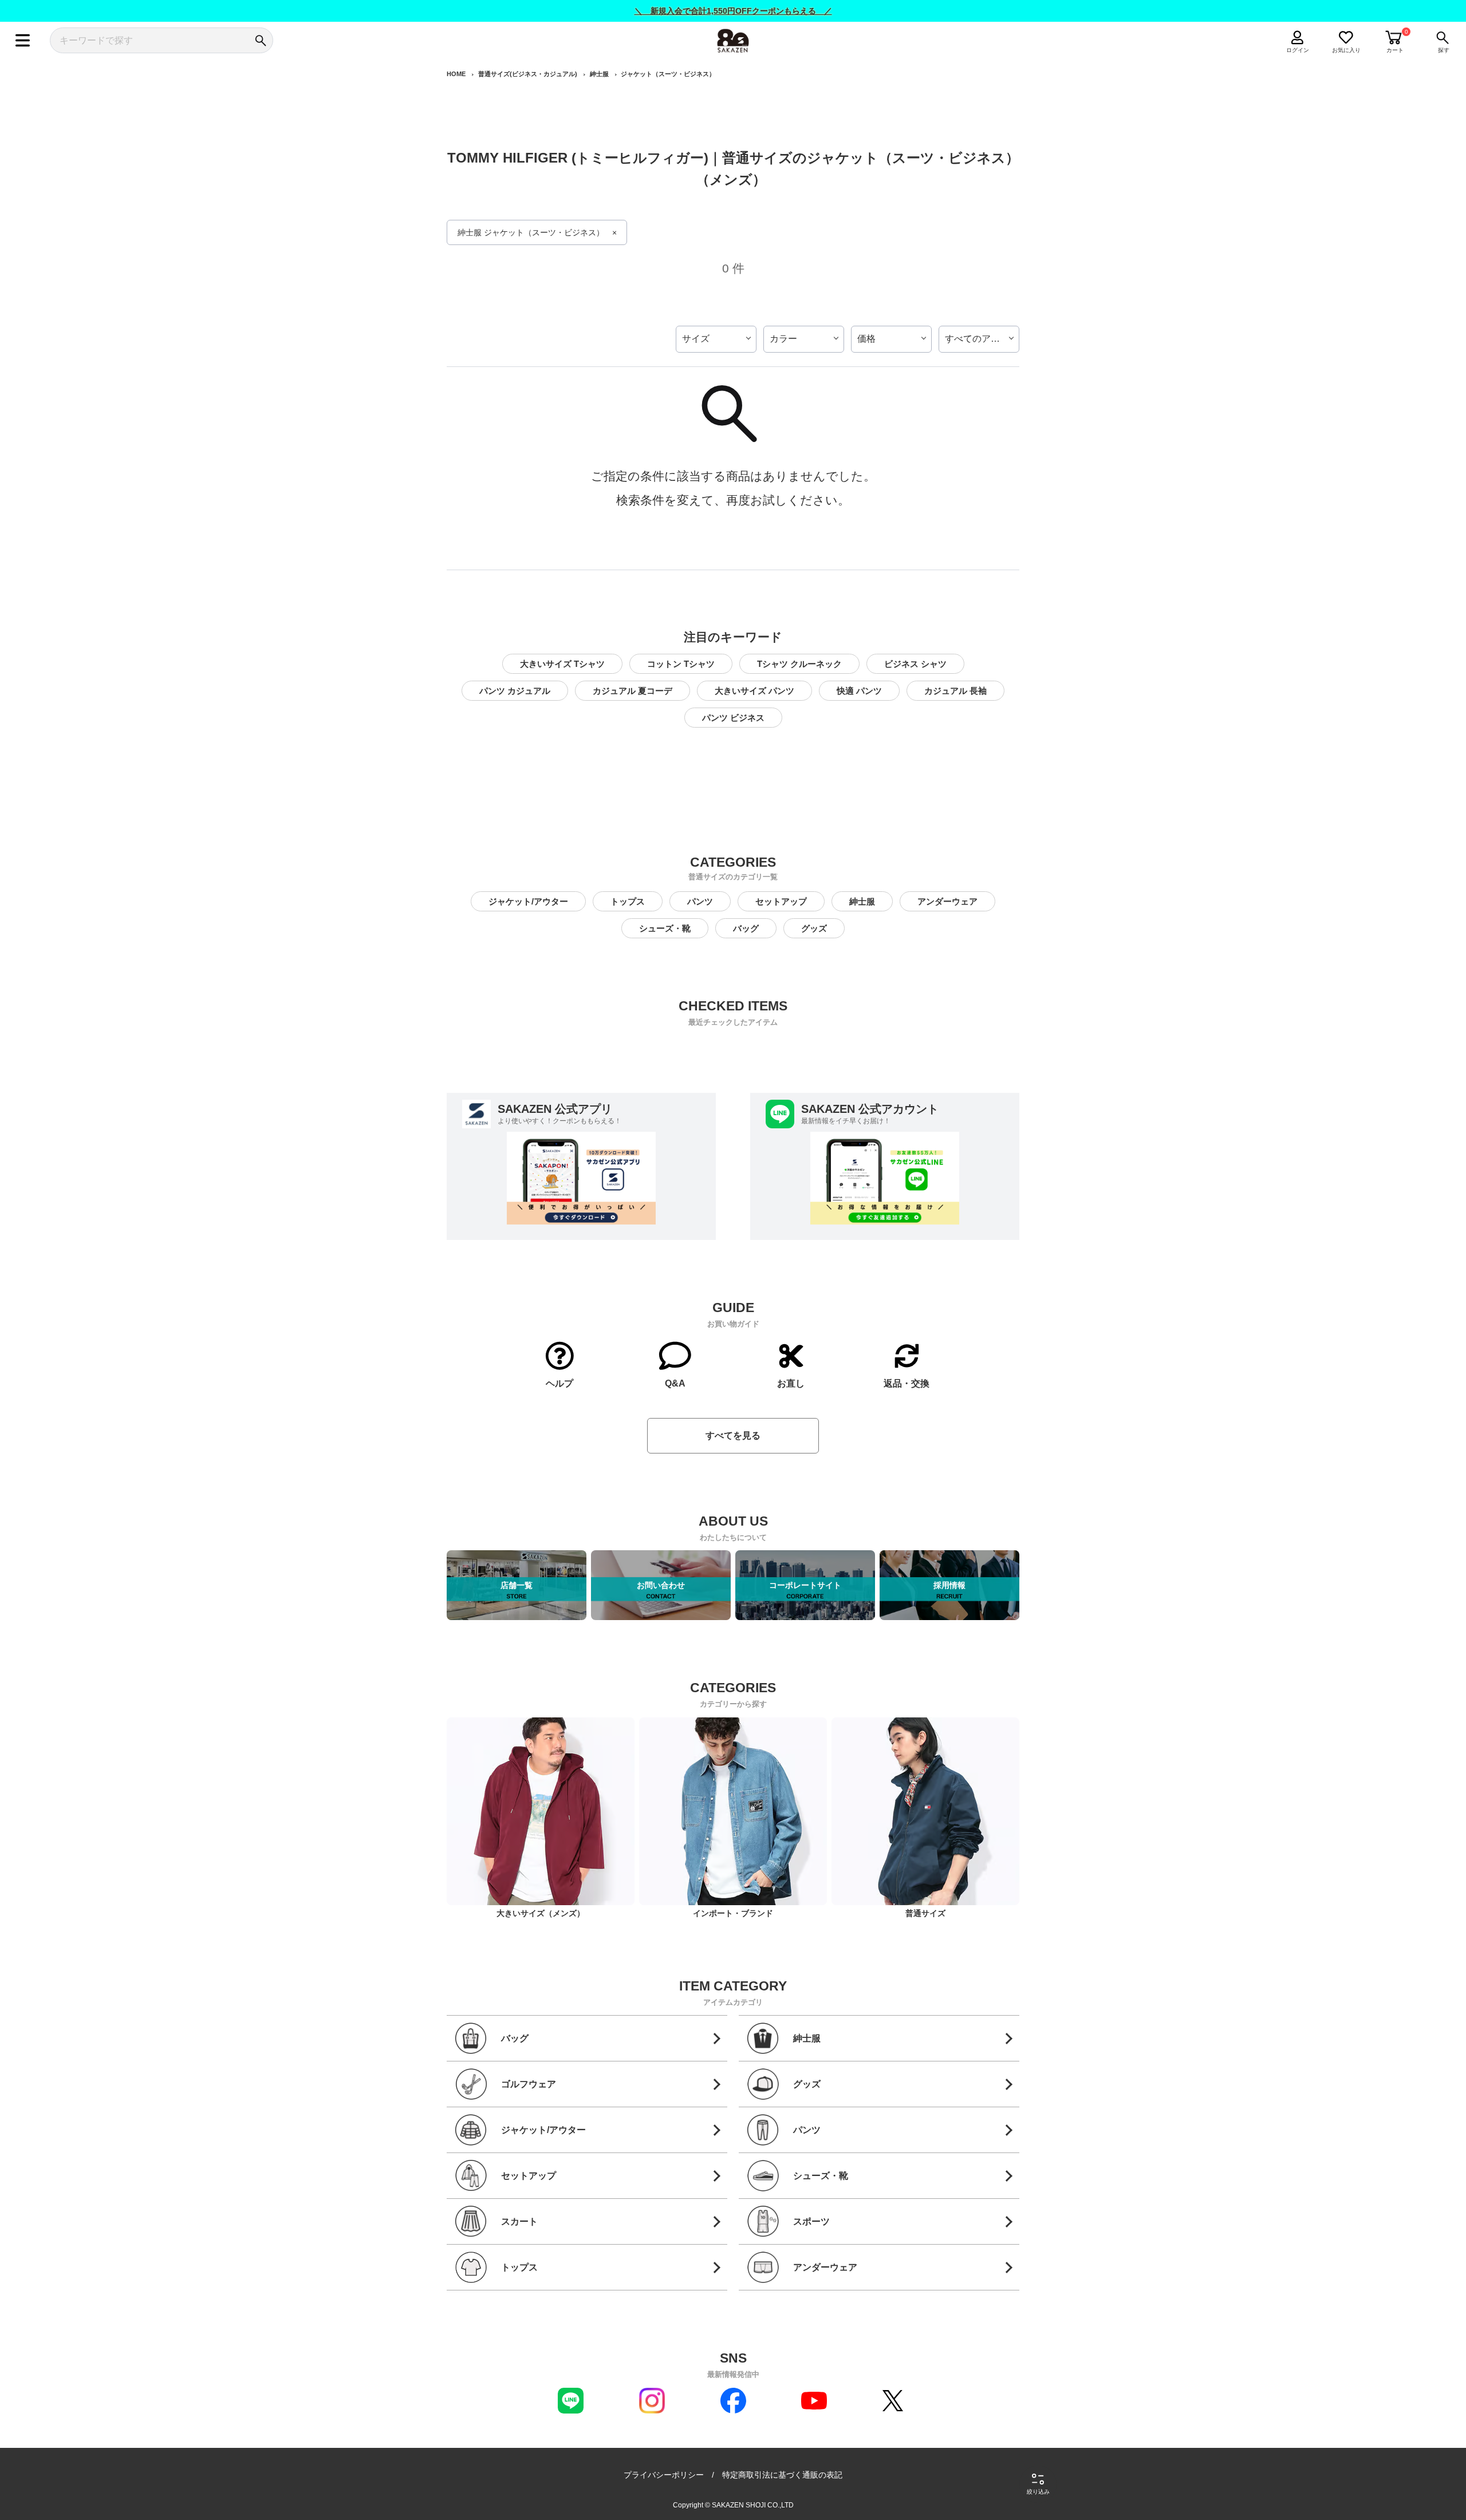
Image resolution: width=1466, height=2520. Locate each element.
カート (1395, 50)
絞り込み (1038, 2492)
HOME (456, 74)
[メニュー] (23, 40)
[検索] (260, 40)
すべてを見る (733, 1435)
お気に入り (1346, 50)
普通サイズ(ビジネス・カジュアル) (528, 74)
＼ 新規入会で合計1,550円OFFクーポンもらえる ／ (733, 11)
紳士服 (599, 74)
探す (1444, 50)
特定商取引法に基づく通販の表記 (782, 2475)
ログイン (1298, 50)
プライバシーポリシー (664, 2475)
